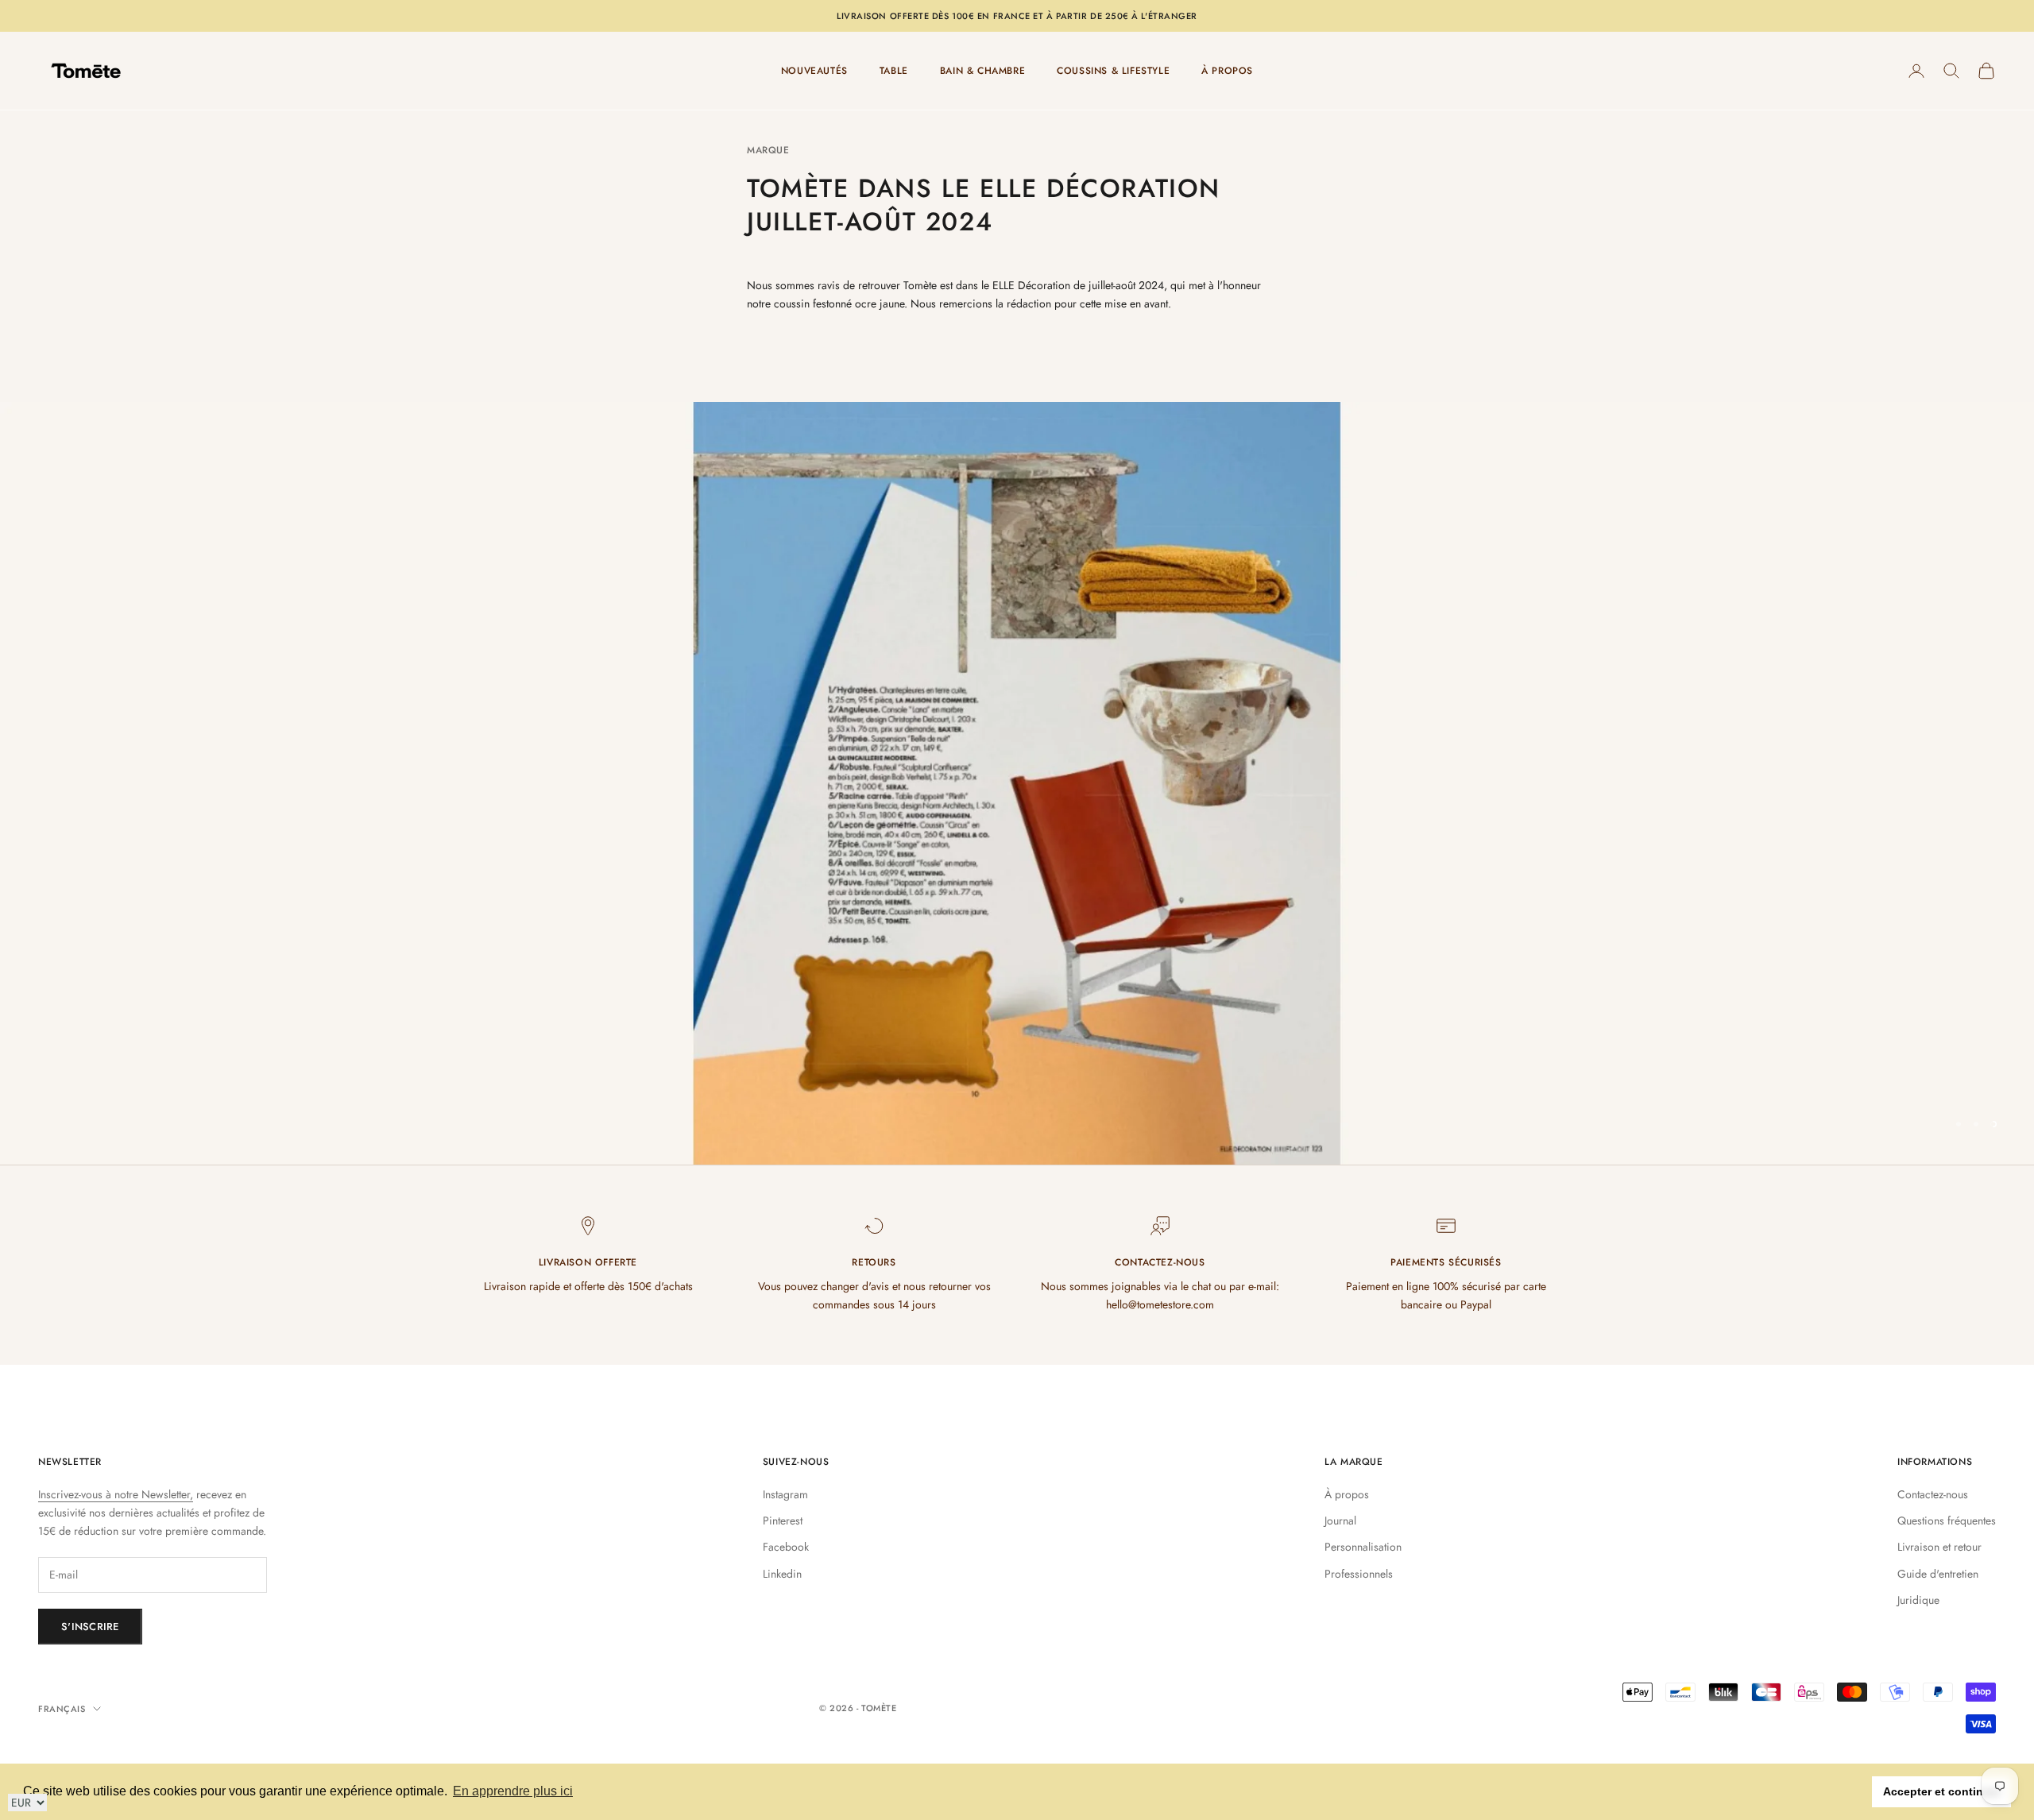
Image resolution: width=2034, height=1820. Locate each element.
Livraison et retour (1939, 1547)
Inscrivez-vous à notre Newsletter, (116, 1494)
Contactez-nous (1933, 1494)
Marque (768, 150)
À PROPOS (1227, 71)
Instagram (785, 1494)
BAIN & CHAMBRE (982, 71)
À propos (1347, 1494)
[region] (1017, 783)
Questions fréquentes (1947, 1521)
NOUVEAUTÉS (814, 71)
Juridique (1918, 1600)
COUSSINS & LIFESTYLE (1113, 71)
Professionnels (1359, 1574)
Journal (1340, 1521)
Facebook (786, 1547)
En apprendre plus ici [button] (513, 1791)
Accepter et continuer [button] (1942, 1791)
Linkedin (782, 1574)
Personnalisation (1363, 1547)
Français (62, 1709)
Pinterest (783, 1521)
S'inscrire (90, 1627)
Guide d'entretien (1938, 1574)
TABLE (894, 71)
